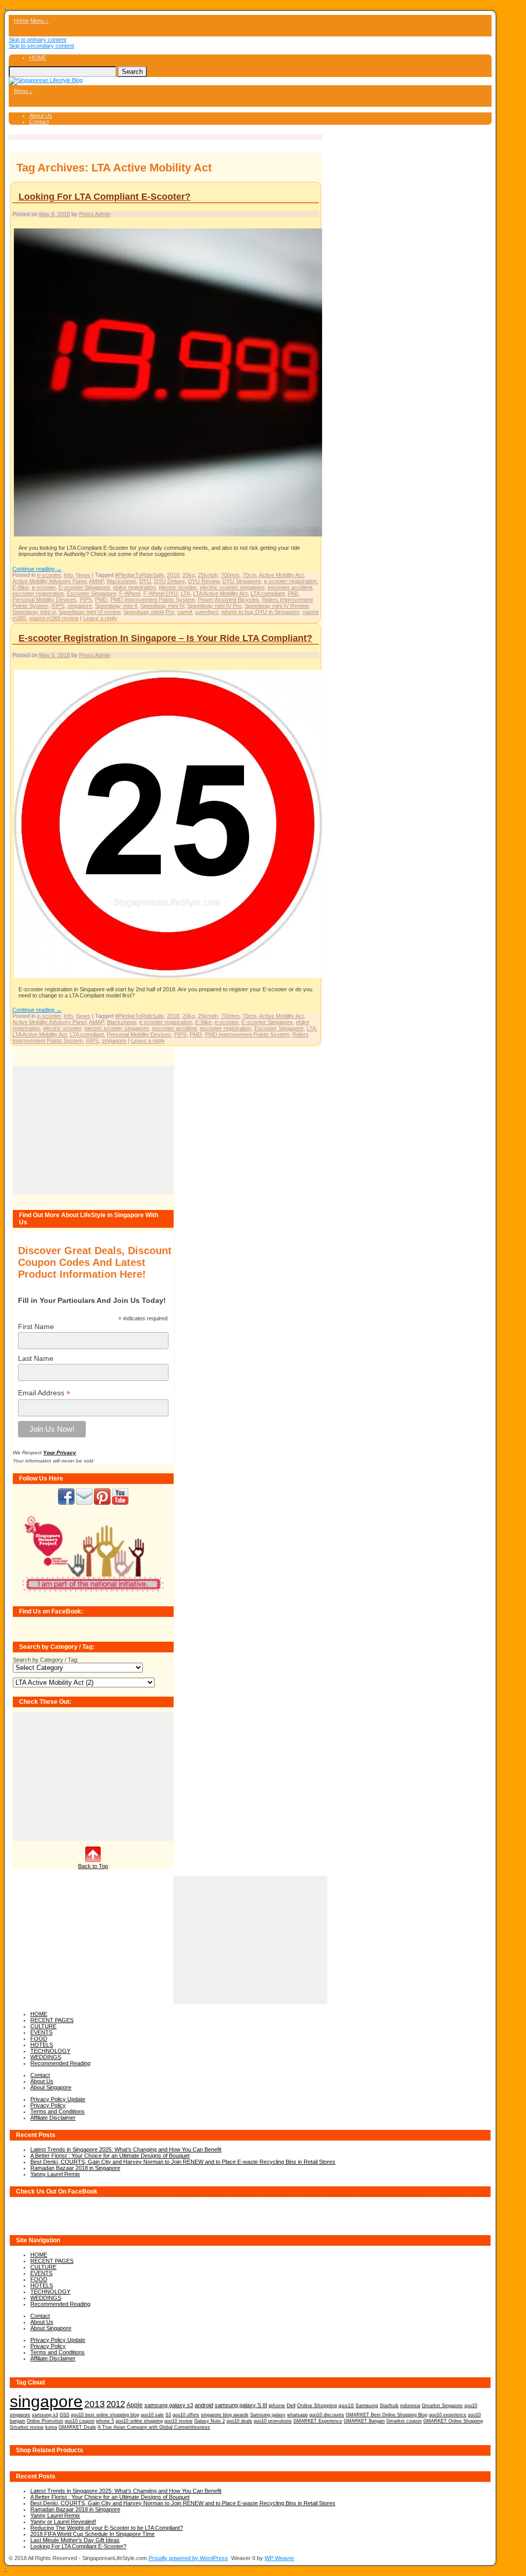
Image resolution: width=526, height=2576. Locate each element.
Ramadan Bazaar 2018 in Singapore (75, 2168)
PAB (293, 593)
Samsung (367, 2405)
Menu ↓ (40, 21)
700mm (230, 575)
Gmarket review (27, 2427)
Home (21, 21)
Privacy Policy (48, 2105)
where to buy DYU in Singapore (260, 612)
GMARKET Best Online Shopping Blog (387, 2415)
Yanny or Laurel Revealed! (63, 2522)
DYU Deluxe (170, 581)
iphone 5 (105, 2421)
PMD (101, 600)
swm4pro (207, 612)
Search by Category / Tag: (46, 1660)
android (204, 2405)
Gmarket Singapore (442, 2405)
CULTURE (43, 2026)
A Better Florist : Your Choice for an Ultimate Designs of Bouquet (110, 2156)
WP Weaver (279, 2558)
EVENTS (41, 2032)
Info (68, 575)
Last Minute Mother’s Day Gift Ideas (75, 2540)
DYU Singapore (242, 581)
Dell (291, 2405)
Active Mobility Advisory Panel (49, 581)
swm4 (185, 612)
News (83, 575)
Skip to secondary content (41, 46)
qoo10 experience (448, 2415)
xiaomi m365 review (54, 618)
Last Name (36, 1358)
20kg (189, 575)
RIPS (58, 606)
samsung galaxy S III (241, 2405)
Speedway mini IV (162, 606)
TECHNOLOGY (50, 2051)
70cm (249, 575)
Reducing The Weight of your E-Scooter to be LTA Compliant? (107, 2528)
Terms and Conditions (58, 2111)
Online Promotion (45, 2421)
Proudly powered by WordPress (188, 2558)
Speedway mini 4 (116, 606)
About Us (41, 116)
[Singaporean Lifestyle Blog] (46, 80)
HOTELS (42, 2045)
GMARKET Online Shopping (453, 2421)
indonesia (410, 2405)
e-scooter (49, 575)
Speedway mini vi (34, 612)
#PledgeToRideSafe (139, 575)
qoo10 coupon (80, 2421)
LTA (185, 593)
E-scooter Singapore (84, 587)
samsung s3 (45, 2415)
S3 (168, 2415)
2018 (173, 575)
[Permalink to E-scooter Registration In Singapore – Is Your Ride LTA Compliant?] (168, 977)
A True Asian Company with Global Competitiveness (154, 2427)
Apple (135, 2405)
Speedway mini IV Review (276, 606)
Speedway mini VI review (89, 612)
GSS (64, 2415)
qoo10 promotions (273, 2421)
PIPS (86, 600)
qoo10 (346, 2405)
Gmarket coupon (404, 2421)
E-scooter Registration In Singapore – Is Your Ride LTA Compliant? (165, 638)
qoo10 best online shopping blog (105, 2415)
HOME (38, 57)
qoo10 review (179, 2421)
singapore (80, 606)
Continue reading (37, 569)
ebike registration (134, 587)
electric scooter (178, 587)
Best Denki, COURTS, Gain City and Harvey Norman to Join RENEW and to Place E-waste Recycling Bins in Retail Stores (183, 2162)
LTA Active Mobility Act (220, 593)
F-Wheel (130, 593)
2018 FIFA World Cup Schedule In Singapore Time (92, 2534)
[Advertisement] (93, 1130)
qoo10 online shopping (139, 2421)
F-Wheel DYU (161, 593)
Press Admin (95, 214)
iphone (277, 2405)
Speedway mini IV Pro (214, 606)
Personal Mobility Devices (44, 600)
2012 (116, 2404)
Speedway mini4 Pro (149, 612)
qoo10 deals (239, 2421)
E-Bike (21, 587)
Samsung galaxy (268, 2415)
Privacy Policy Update (58, 2099)
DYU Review (204, 581)
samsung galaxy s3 (169, 2405)
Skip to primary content (37, 40)
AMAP (96, 581)
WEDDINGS (46, 2057)
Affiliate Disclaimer (53, 2118)
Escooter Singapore (91, 593)
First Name (36, 1327)
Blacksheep (121, 581)
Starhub (389, 2405)
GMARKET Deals (77, 2427)
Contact (39, 122)
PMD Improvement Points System (153, 600)
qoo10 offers (186, 2415)
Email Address (44, 1393)
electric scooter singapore (232, 587)
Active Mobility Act (281, 575)
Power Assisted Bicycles (228, 600)
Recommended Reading (60, 2063)
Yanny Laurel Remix (55, 2174)
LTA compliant (268, 593)
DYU (145, 581)
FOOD (39, 2039)
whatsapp (297, 2415)
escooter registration (38, 593)
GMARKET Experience (318, 2421)
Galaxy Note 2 (210, 2421)
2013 (95, 2404)
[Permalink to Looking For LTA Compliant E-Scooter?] (168, 536)
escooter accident (290, 587)
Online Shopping (317, 2405)
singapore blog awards (225, 2415)
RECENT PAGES (52, 2020)
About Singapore (51, 2087)
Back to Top (93, 1866)
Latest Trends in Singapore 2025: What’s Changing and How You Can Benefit (126, 2149)
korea (51, 2427)
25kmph (208, 575)
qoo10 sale (152, 2415)
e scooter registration (290, 581)
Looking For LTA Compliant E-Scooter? (105, 197)
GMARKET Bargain (364, 2421)
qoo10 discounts (327, 2415)
